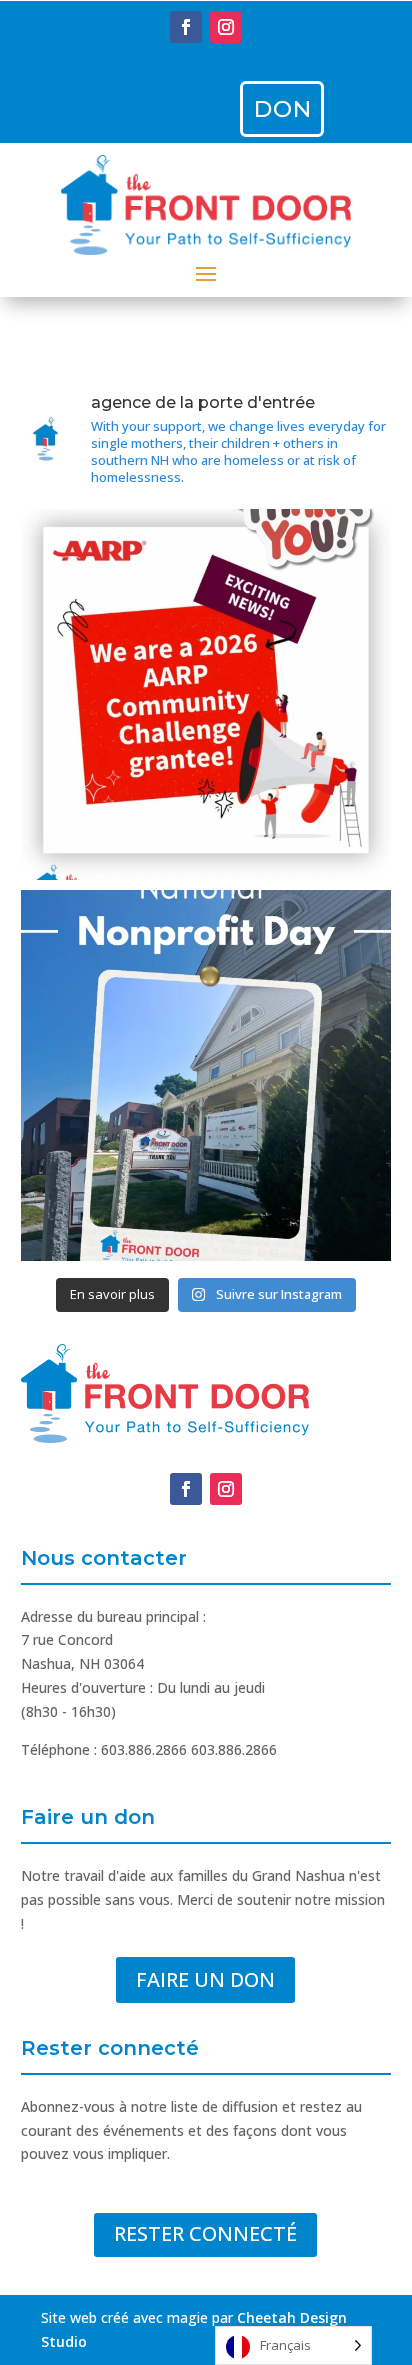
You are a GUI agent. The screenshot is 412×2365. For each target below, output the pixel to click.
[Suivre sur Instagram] (226, 27)
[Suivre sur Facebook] (186, 27)
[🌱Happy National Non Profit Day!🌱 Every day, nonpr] (206, 1075)
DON (283, 109)
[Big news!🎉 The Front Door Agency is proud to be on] (206, 694)
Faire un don (205, 1979)
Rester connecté (205, 2233)
